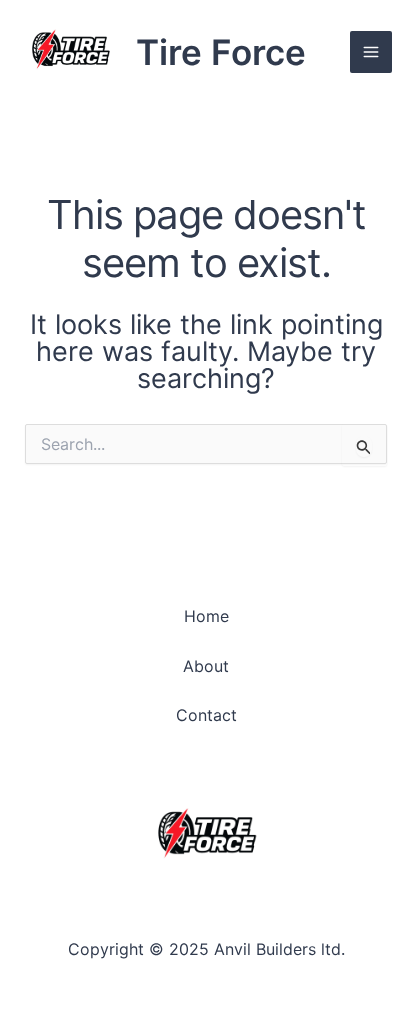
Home (206, 616)
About (206, 666)
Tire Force (221, 52)
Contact (206, 715)
